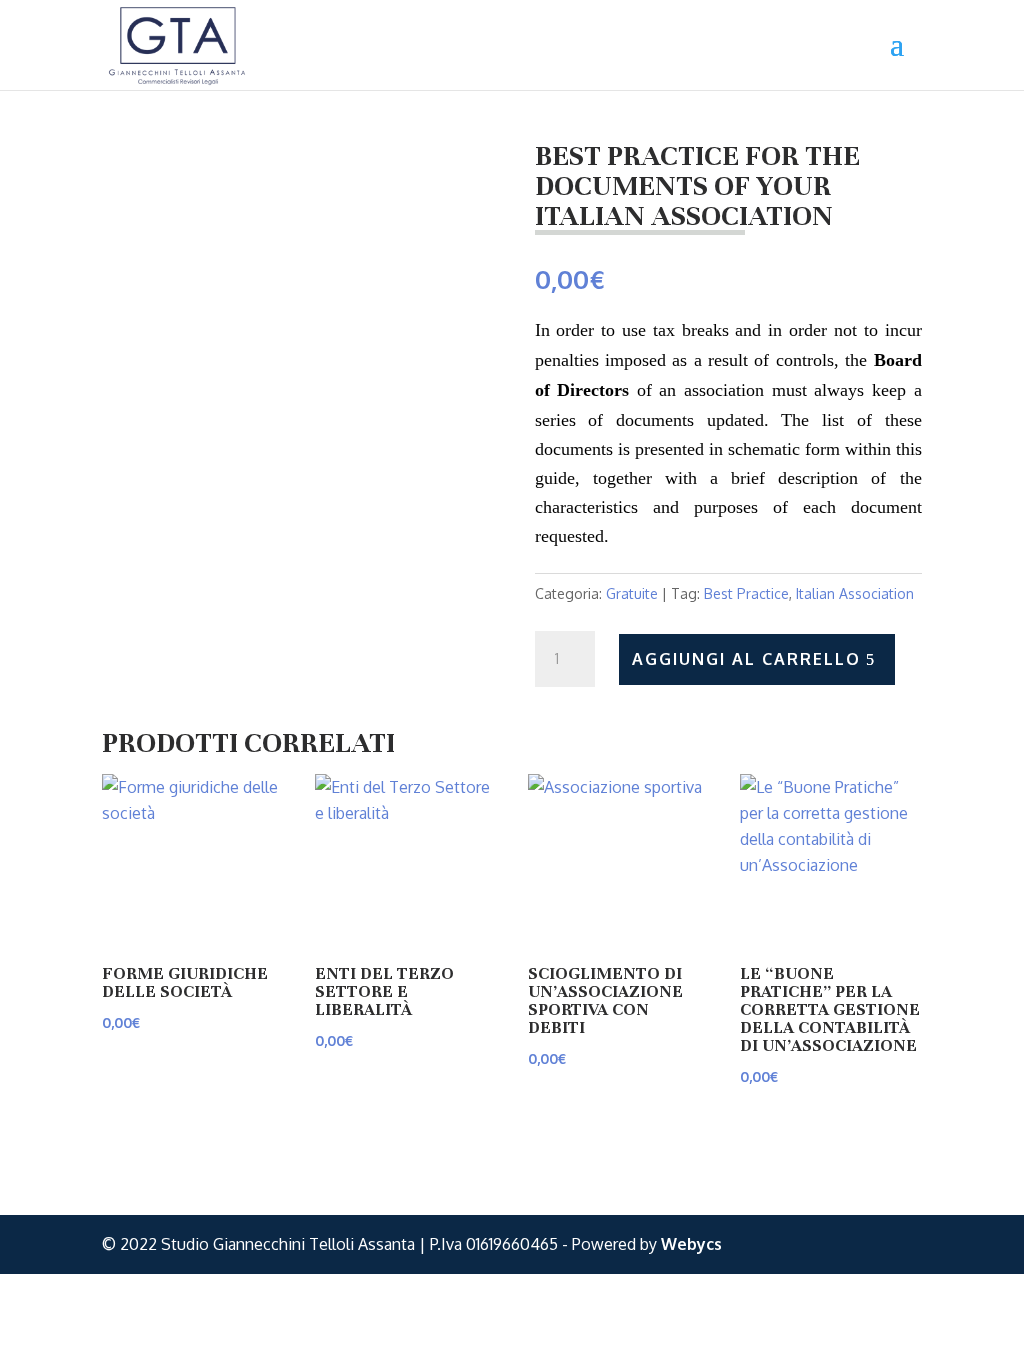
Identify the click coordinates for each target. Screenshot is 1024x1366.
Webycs (691, 1244)
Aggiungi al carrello (746, 659)
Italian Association (855, 593)
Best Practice (746, 593)
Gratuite (632, 593)
